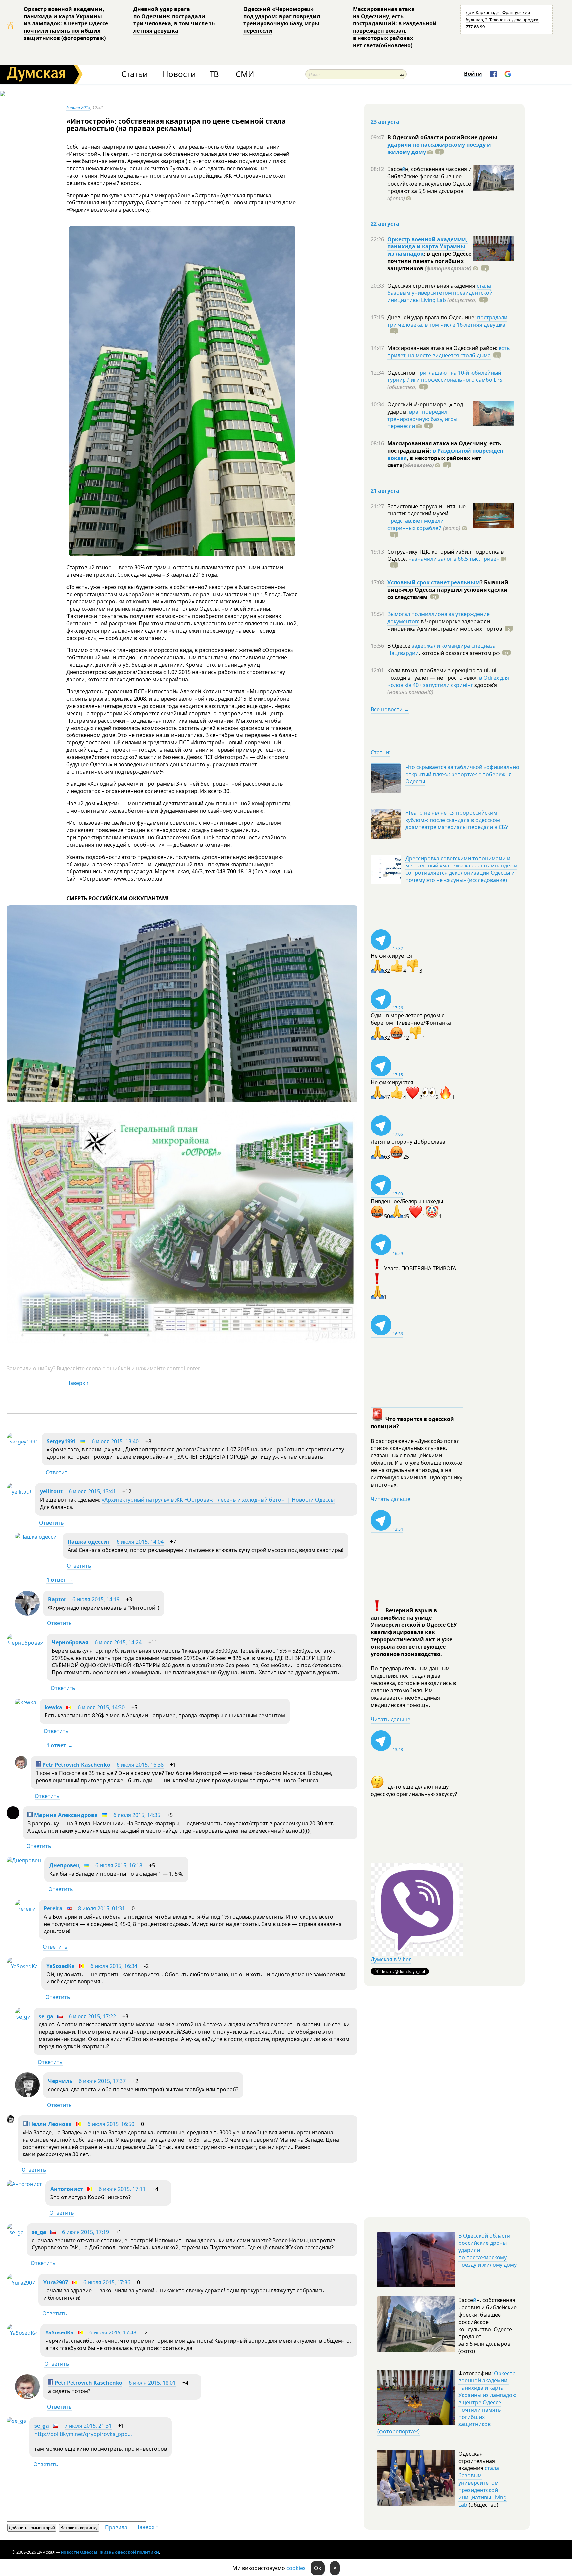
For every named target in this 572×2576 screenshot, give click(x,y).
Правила (116, 2527)
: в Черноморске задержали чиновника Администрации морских (445, 625)
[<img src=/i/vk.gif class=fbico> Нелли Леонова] (10, 2121)
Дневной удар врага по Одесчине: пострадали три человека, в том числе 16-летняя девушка (175, 20)
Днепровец (65, 1865)
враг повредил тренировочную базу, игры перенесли (422, 419)
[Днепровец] (24, 1860)
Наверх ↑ (78, 1383)
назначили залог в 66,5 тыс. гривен (454, 559)
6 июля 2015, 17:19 (85, 2232)
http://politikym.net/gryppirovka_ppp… (83, 2434)
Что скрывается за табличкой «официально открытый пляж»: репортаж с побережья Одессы (462, 774)
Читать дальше (391, 1499)
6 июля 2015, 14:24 (118, 1642)
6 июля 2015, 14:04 (140, 1542)
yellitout (51, 1491)
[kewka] (26, 1702)
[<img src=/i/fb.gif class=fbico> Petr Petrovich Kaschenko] (21, 1767)
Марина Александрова (65, 1815)
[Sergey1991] (23, 1442)
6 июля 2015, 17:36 (107, 2282)
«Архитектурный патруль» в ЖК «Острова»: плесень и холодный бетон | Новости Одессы (218, 1500)
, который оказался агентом (459, 653)
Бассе (395, 169)
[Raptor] (27, 1614)
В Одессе (400, 646)
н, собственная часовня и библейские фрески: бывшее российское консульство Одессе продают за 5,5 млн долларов (429, 184)
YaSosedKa (61, 1966)
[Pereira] (25, 1909)
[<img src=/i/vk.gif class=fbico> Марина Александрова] (13, 1817)
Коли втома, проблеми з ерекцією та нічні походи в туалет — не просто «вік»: (442, 674)
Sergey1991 (61, 1441)
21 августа (385, 491)
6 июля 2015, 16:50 (111, 2124)
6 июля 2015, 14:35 (137, 1815)
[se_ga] (23, 2017)
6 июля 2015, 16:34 (114, 1966)
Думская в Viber (391, 1959)
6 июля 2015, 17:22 (92, 2016)
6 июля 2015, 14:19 (96, 1599)
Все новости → (390, 709)
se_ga (46, 2016)
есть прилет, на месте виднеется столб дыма (449, 352)
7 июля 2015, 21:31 (88, 2426)
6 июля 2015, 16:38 (140, 1765)
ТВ (214, 74)
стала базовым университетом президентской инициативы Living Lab (440, 293)
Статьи (135, 74)
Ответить (58, 1472)
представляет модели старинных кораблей (415, 524)
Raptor (57, 1599)
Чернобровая (70, 1642)
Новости (179, 74)
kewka (53, 1707)
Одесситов (402, 373)
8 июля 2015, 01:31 (102, 1908)
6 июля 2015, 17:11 (122, 2189)
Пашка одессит (89, 1542)
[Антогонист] (24, 2184)
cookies (296, 2568)
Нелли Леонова (50, 2124)
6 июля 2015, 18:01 (152, 2383)
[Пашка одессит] (37, 1537)
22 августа (385, 224)
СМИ (245, 74)
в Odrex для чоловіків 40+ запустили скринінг (448, 681)
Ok (318, 2568)
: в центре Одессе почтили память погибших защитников (429, 261)
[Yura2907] (21, 2283)
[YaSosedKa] (22, 1966)
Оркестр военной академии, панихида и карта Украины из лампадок (428, 246)
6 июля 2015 (78, 107)
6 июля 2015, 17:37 (102, 2081)
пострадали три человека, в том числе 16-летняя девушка (447, 321)
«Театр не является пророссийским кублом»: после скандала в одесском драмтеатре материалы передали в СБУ (457, 820)
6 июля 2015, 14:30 (101, 1707)
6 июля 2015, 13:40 (115, 1441)
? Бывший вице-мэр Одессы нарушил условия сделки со (448, 590)
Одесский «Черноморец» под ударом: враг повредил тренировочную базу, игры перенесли (282, 20)
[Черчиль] (27, 2095)
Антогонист (67, 2189)
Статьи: (381, 752)
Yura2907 (56, 2282)
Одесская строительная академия (432, 286)
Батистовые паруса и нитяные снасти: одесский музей (427, 510)
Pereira (53, 1908)
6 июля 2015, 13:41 (92, 1491)
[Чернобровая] (25, 1643)
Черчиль (60, 2081)
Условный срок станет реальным (434, 582)
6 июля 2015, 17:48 (113, 2332)
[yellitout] (19, 1492)
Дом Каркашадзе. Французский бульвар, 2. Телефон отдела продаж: (502, 20)
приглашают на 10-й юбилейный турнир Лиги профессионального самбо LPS (445, 376)
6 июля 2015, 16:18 (119, 1865)
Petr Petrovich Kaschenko (76, 1765)
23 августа (385, 122)
